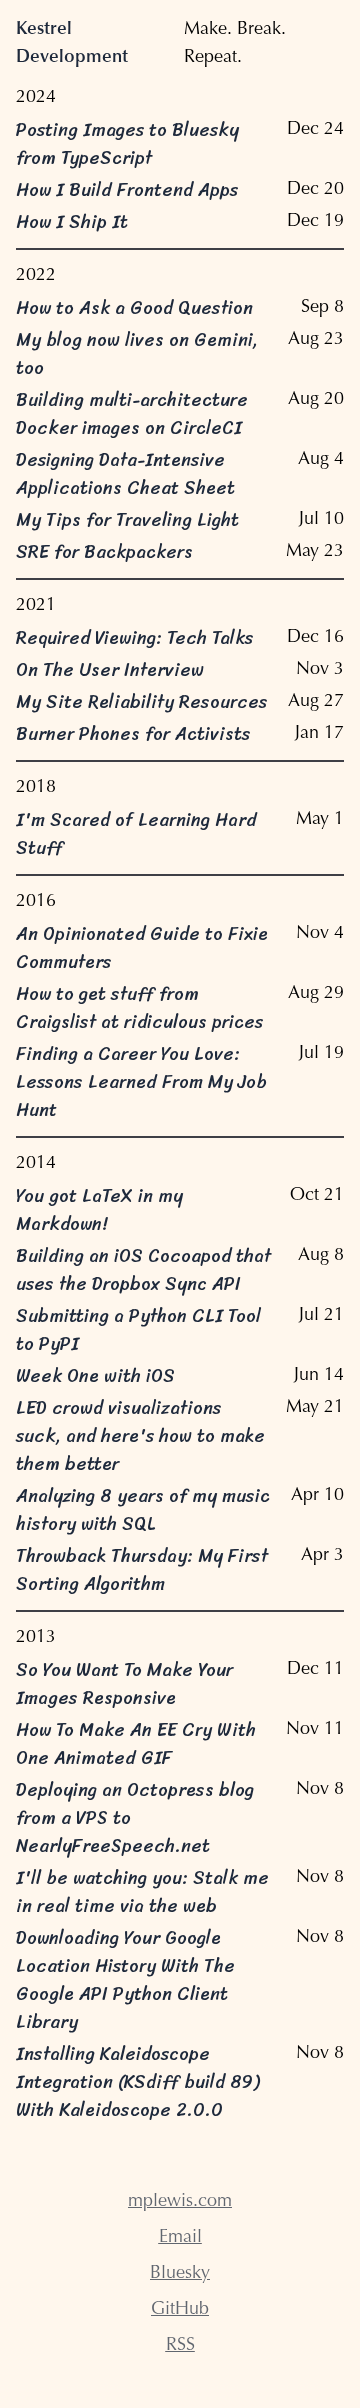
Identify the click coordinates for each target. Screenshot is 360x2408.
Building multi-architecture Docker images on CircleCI (132, 414)
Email (180, 2238)
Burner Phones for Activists (133, 734)
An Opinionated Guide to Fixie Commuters (142, 948)
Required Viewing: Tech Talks (135, 638)
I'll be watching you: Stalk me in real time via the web (142, 1892)
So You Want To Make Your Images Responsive (124, 1684)
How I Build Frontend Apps (127, 190)
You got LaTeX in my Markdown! (99, 1210)
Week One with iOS (95, 1376)
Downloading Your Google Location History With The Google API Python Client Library (125, 1980)
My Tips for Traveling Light (127, 520)
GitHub (180, 2310)
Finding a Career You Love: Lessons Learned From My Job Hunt (141, 1082)
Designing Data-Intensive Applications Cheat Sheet (125, 474)
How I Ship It (72, 222)
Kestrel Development (72, 44)
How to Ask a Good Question (134, 308)
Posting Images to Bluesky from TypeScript (127, 144)
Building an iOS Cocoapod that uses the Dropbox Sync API (143, 1270)
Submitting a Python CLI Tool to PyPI (138, 1330)
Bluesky (180, 2274)
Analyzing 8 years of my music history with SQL (143, 1510)
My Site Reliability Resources (142, 702)
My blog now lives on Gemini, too (137, 354)
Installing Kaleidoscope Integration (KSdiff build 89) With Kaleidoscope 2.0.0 (138, 2082)
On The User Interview (110, 670)
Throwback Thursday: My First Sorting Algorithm (142, 1570)
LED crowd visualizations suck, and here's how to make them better (140, 1436)
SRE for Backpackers (104, 552)
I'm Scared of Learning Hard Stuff (136, 834)
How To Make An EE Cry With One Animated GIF (136, 1744)
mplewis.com (180, 2202)
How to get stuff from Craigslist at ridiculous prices (139, 1008)
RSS (180, 2346)
